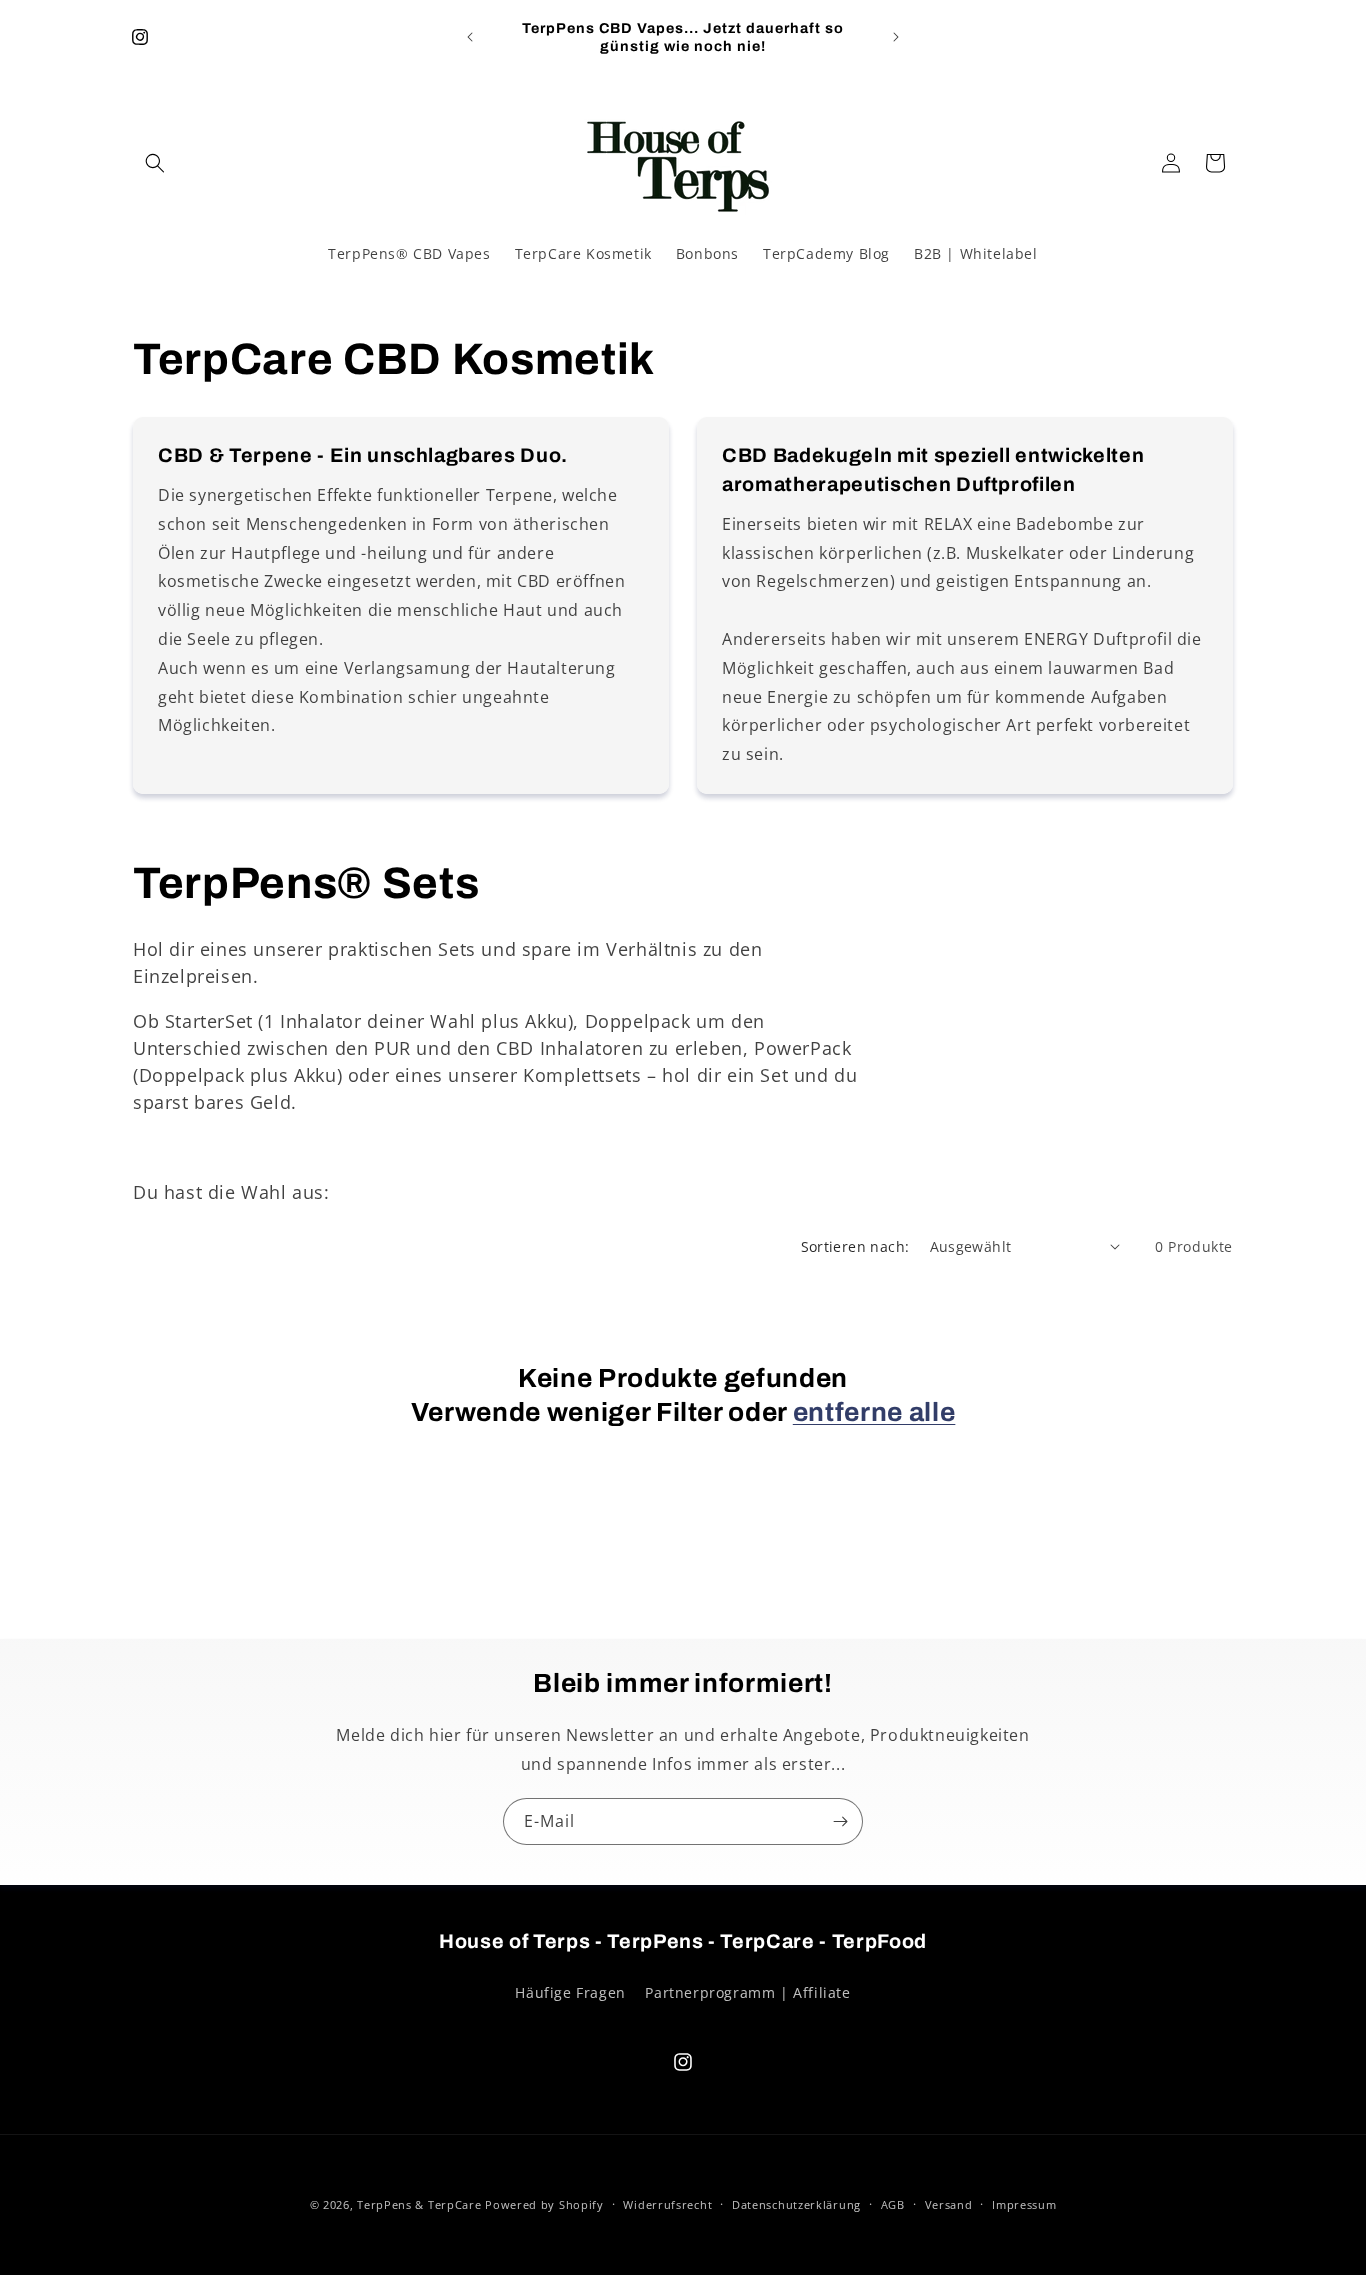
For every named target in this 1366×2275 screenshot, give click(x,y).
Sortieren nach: (855, 1246)
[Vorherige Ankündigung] (470, 37)
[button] (155, 163)
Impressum (1024, 2204)
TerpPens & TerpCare (419, 2204)
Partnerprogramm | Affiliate (747, 1992)
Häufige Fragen (570, 1992)
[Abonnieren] (840, 1821)
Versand (949, 2204)
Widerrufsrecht (667, 2204)
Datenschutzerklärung (796, 2204)
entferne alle (874, 1412)
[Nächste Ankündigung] (896, 37)
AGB (893, 2204)
